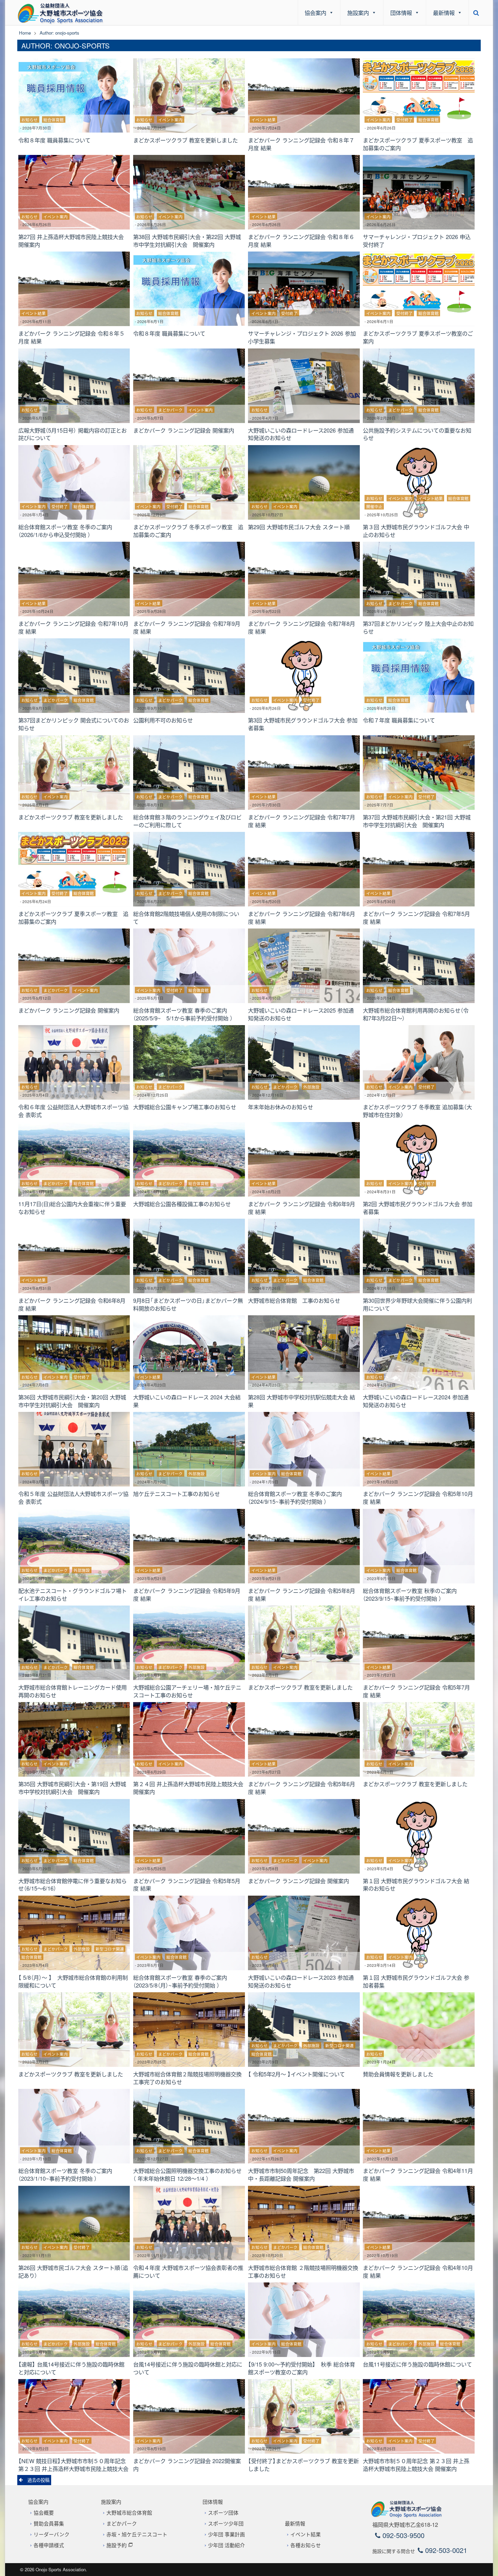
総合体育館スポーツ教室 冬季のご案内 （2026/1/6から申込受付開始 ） (68, 531)
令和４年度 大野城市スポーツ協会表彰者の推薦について (188, 2271)
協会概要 (44, 2512)
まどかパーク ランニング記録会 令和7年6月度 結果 (302, 917)
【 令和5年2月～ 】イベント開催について (296, 2074)
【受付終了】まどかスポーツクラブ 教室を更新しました (303, 2465)
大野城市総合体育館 (129, 2512)
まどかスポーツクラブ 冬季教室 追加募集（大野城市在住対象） (417, 1111)
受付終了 (404, 120)
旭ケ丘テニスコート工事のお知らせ (177, 1494)
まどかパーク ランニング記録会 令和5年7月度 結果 (416, 1691)
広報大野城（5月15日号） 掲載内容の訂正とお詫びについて (72, 434)
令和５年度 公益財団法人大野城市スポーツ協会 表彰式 (73, 1497)
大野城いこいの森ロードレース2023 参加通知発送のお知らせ (301, 1981)
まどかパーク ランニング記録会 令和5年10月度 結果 (418, 1497)
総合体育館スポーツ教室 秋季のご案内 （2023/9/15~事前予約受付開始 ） (412, 1594)
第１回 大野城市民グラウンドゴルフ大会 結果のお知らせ (416, 1885)
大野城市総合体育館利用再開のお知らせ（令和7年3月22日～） (416, 1014)
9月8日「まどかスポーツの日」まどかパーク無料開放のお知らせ (188, 1304)
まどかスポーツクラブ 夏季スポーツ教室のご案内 (418, 337)
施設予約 (117, 2545)
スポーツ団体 (223, 2512)
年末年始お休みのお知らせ (281, 1107)
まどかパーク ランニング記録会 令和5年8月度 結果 (302, 1594)
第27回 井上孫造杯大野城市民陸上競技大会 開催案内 (74, 241)
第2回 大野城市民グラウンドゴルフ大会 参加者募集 (418, 1208)
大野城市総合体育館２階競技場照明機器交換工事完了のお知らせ (187, 2078)
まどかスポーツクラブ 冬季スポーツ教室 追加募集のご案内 (188, 531)
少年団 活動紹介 (226, 2545)
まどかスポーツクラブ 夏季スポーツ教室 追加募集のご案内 (418, 144)
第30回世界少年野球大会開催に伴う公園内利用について (417, 1304)
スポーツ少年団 (226, 2523)
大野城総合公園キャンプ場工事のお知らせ (185, 1107)
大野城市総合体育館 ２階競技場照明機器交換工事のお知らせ (303, 2271)
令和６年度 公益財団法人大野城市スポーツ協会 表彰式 (73, 1111)
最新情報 (444, 13)
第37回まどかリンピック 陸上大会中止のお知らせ (418, 627)
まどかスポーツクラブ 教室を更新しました (185, 140)
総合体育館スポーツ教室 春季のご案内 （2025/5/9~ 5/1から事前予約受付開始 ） (183, 1014)
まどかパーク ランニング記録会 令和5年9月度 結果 (187, 1594)
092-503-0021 (445, 2550)
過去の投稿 (38, 2480)
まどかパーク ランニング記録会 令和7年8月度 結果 (302, 627)
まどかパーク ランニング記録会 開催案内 (184, 430)
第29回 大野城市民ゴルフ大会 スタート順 (299, 527)
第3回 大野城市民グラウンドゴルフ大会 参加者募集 (303, 724)
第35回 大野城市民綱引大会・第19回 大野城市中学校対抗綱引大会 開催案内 (72, 1788)
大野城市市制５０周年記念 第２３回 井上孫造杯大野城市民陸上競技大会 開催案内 (416, 2465)
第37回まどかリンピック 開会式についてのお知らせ (74, 724)
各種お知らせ (306, 2545)
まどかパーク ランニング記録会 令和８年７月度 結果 (301, 144)
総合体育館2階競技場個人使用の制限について (186, 917)
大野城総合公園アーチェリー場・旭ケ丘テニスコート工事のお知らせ (187, 1691)
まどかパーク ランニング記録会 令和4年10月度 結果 (418, 2271)
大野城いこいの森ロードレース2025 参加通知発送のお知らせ (301, 1014)
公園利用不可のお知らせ (163, 720)
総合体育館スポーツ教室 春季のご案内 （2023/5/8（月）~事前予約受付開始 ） (183, 1981)
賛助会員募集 (49, 2523)
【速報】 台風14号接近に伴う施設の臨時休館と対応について (71, 2368)
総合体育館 (54, 120)
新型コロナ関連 (110, 1949)
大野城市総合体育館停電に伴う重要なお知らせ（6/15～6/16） (72, 1885)
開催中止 (374, 506)
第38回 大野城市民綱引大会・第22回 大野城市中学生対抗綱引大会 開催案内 (187, 241)
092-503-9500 (402, 2535)
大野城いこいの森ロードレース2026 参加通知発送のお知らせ (301, 434)
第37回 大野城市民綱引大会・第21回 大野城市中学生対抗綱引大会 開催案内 (417, 821)
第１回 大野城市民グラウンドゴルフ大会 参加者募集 (416, 1981)
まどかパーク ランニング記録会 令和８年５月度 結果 (71, 337)
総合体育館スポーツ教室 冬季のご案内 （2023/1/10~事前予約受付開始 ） (68, 2174)
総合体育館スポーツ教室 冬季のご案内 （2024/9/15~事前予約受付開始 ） (298, 1497)
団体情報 (401, 13)
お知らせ (29, 120)
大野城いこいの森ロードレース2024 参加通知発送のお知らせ (416, 1401)
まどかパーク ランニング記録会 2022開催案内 (187, 2465)
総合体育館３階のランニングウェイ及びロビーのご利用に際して (187, 821)
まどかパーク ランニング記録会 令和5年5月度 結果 (187, 1885)
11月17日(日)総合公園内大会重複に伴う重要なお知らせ (72, 1208)
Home (25, 33)
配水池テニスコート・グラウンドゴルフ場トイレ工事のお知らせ (72, 1594)
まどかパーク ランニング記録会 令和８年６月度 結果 (301, 241)
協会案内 (315, 13)
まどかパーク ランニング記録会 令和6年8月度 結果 (72, 1304)
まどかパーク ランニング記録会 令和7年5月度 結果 (416, 917)
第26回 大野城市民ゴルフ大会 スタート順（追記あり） (73, 2271)
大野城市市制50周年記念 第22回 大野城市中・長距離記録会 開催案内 (301, 2174)
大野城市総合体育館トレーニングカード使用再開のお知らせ (72, 1691)
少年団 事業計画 (226, 2534)
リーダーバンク (51, 2534)
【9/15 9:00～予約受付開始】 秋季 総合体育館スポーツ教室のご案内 (302, 2368)
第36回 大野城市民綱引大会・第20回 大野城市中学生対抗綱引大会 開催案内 (72, 1401)
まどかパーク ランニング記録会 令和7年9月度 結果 (187, 627)
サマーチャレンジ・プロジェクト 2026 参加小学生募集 (302, 337)
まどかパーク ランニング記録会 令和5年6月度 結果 (302, 1788)
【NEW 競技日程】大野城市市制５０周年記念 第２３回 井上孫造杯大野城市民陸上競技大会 (73, 2465)
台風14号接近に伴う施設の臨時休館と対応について (188, 2368)
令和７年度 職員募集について (399, 720)
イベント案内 (170, 120)
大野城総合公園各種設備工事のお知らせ (182, 1204)
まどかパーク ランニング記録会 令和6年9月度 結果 (302, 1208)
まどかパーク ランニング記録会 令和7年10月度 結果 (73, 627)
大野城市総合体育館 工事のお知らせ (294, 1300)
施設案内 (358, 13)
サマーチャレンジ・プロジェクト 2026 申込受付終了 (417, 241)
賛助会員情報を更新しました (398, 2074)
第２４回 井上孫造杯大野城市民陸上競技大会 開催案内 (188, 1788)
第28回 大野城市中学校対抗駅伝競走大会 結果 (302, 1401)
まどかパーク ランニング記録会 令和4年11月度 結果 (418, 2174)
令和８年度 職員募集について (54, 140)
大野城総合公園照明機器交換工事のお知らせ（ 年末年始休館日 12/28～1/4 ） (187, 2174)
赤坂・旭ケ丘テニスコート (137, 2534)
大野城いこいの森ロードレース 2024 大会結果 (187, 1401)
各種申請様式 (49, 2545)
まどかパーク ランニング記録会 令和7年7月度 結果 (302, 821)
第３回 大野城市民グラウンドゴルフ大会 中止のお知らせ (416, 531)
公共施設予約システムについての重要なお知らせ (417, 434)
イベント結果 (264, 120)
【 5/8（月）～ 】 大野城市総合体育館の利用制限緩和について (73, 1981)
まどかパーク (170, 410)
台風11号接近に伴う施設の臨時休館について (417, 2364)
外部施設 (311, 1087)
